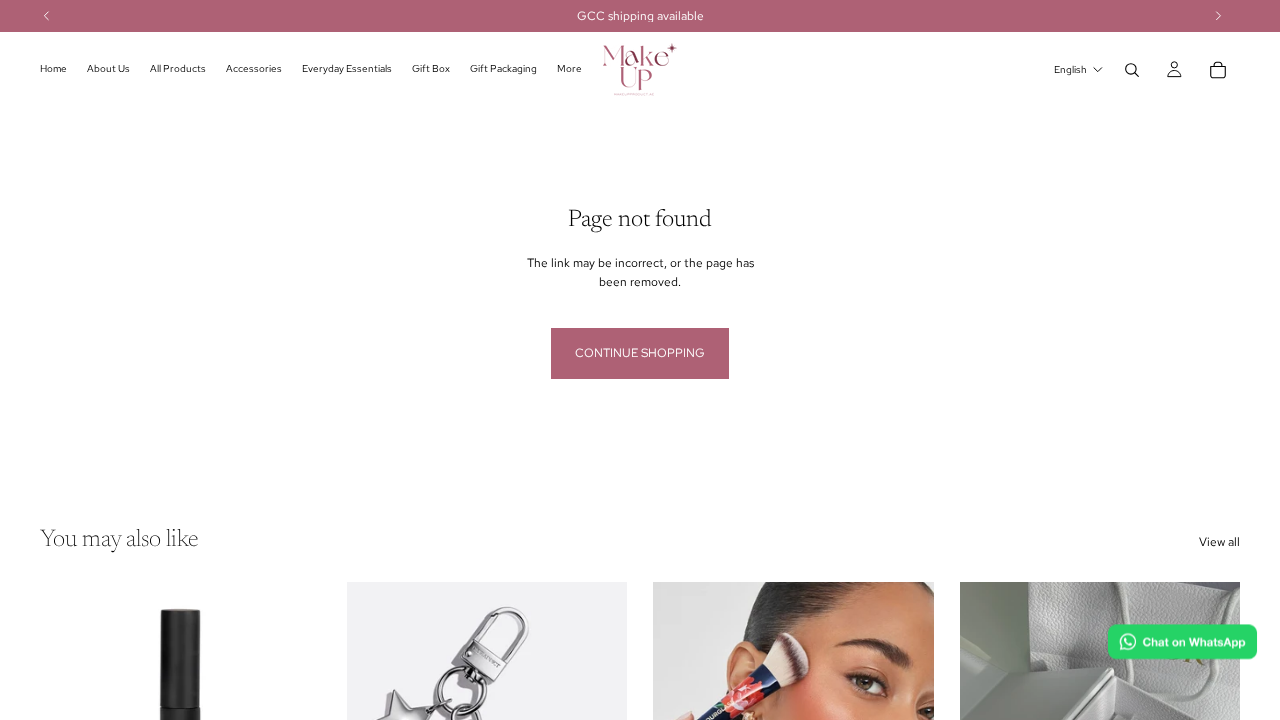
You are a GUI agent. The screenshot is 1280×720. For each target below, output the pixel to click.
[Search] (1132, 70)
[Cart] (1218, 70)
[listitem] (569, 69)
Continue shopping (640, 353)
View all (1219, 542)
